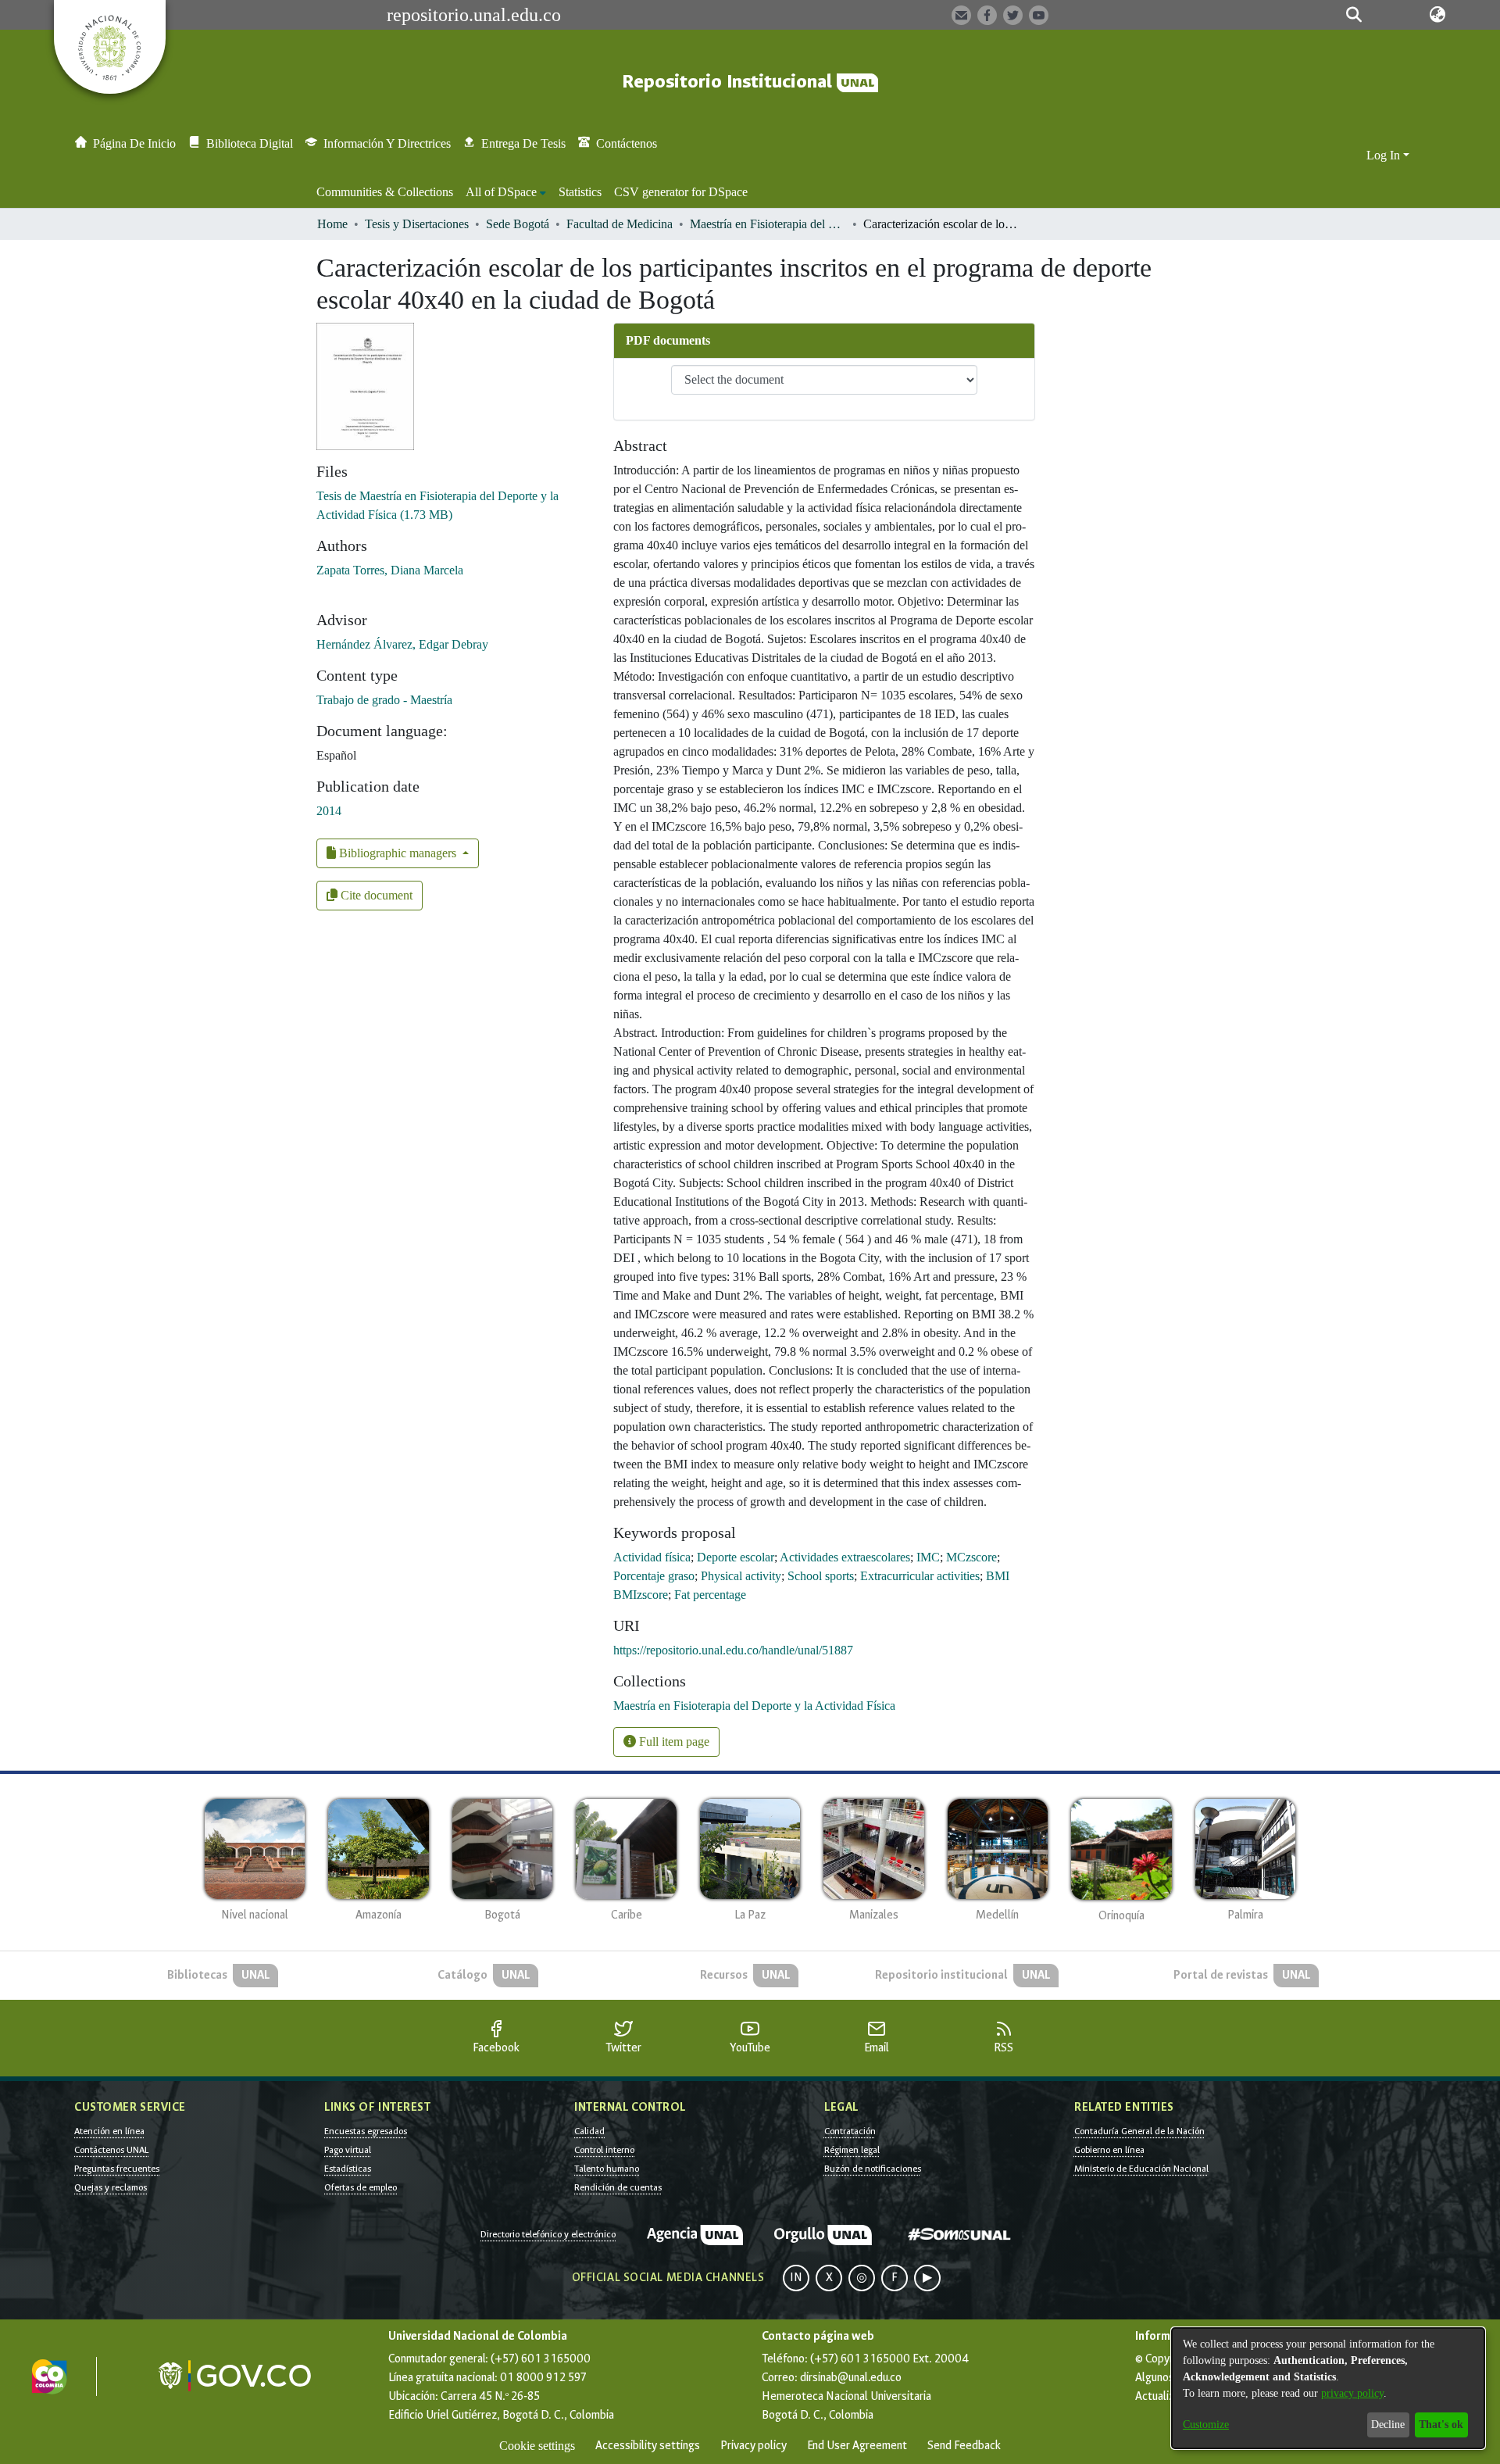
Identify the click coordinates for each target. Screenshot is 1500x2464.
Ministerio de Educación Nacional (1141, 2169)
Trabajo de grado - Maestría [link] (384, 700)
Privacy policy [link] (754, 2446)
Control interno (604, 2150)
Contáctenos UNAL (111, 2150)
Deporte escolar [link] (736, 1557)
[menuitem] (506, 192)
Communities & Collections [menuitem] (385, 192)
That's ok (1441, 2425)
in (796, 2278)
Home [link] (332, 224)
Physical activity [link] (741, 1576)
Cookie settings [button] (537, 2446)
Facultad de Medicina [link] (620, 224)
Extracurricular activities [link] (920, 1576)
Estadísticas (348, 2169)
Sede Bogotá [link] (518, 224)
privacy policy (1352, 2393)
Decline (1388, 2425)
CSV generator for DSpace (681, 192)
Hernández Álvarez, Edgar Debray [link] (402, 644)
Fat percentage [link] (710, 1595)
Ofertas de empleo (361, 2187)
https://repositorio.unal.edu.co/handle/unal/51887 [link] (733, 1650)
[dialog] (1328, 2388)
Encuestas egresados (366, 2131)
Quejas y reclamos (111, 2187)
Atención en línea (109, 2131)
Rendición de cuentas (618, 2187)
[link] (754, 1706)
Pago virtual (348, 2150)
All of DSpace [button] (501, 192)
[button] (1354, 15)
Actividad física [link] (652, 1557)
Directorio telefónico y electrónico (548, 2234)
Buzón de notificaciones (873, 2169)
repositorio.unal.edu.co (474, 15)
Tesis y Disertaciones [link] (417, 224)
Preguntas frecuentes (117, 2169)
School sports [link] (821, 1576)
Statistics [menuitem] (580, 192)
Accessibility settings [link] (648, 2446)
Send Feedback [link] (964, 2446)
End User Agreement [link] (857, 2446)
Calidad (589, 2131)
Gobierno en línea (1109, 2150)
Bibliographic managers (398, 853)
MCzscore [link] (971, 1557)
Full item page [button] (673, 1742)
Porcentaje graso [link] (654, 1576)
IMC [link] (928, 1557)
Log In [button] (1385, 155)
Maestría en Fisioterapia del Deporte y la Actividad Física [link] (768, 224)
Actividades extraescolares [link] (845, 1557)
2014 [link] (329, 811)
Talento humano (607, 2169)
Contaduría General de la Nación (1139, 2131)
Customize (1206, 2425)
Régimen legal (852, 2150)
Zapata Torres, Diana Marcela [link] (390, 570)
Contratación (850, 2131)
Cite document (375, 895)
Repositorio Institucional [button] (729, 82)
